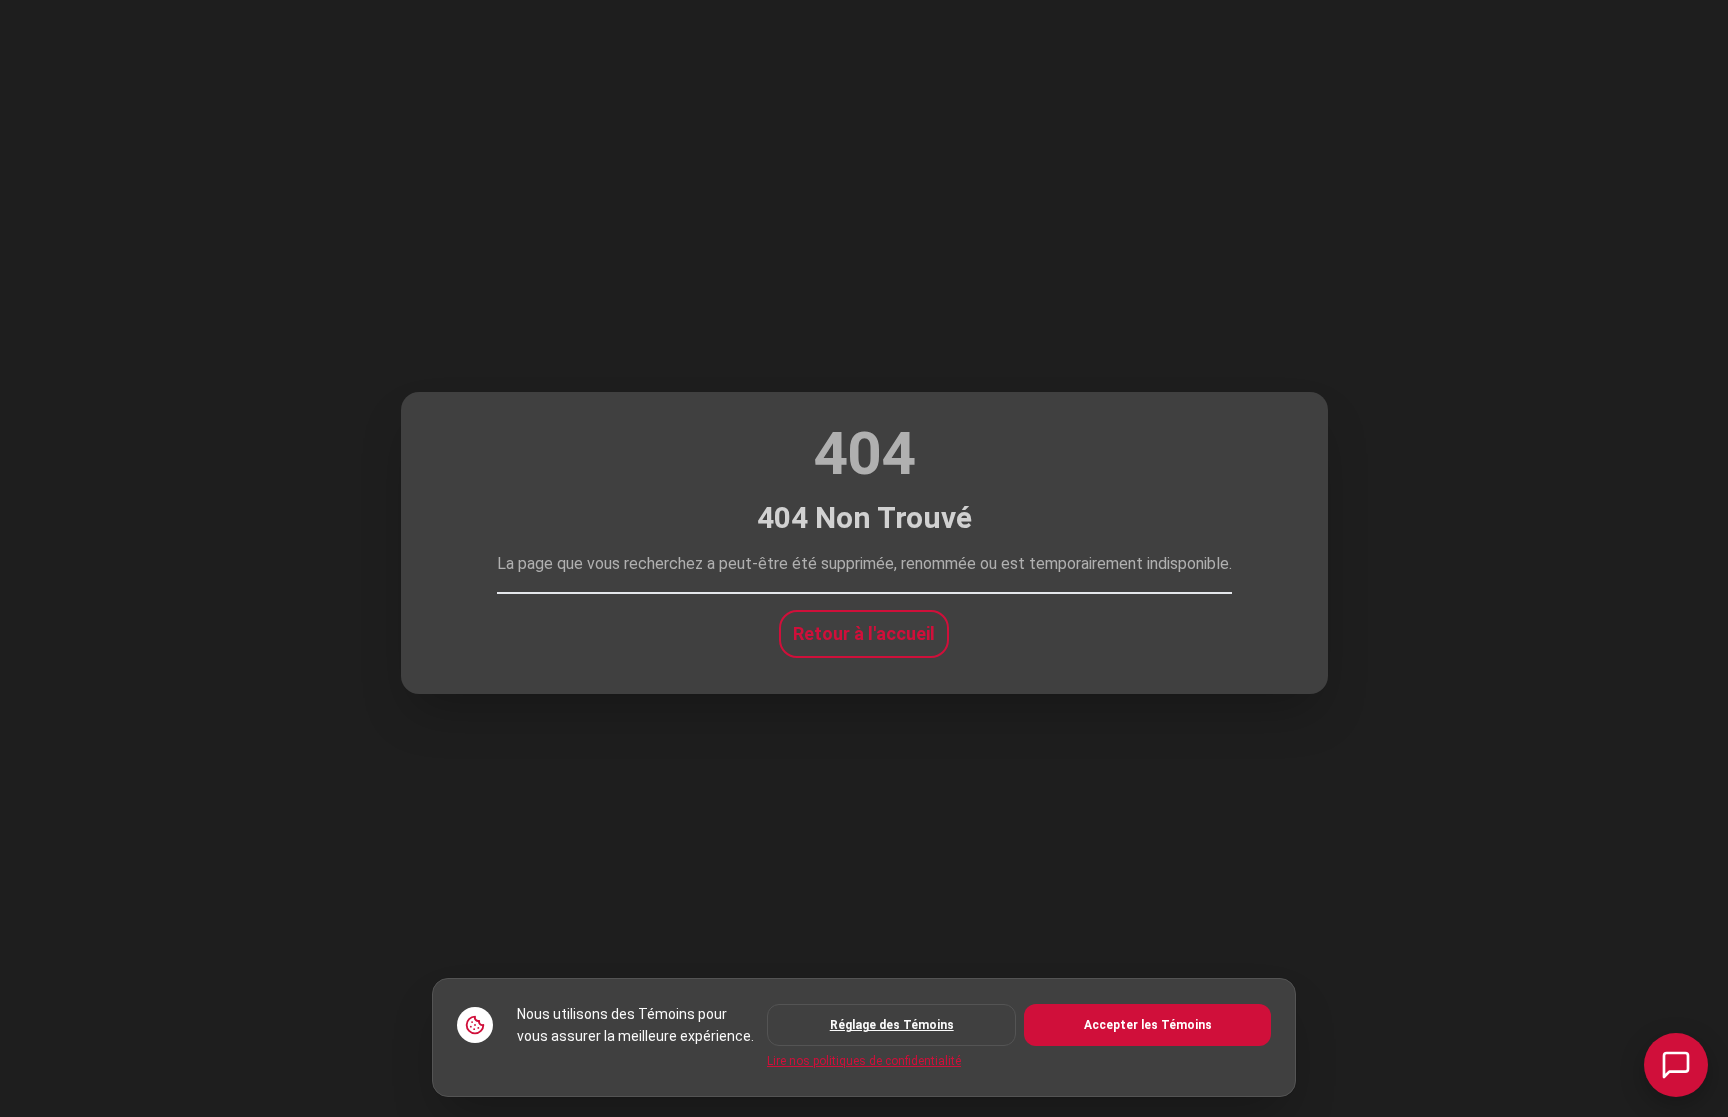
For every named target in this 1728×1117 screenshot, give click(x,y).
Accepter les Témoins (1148, 1025)
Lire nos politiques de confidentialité (864, 1061)
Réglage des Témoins (892, 1025)
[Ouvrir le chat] (1676, 1065)
